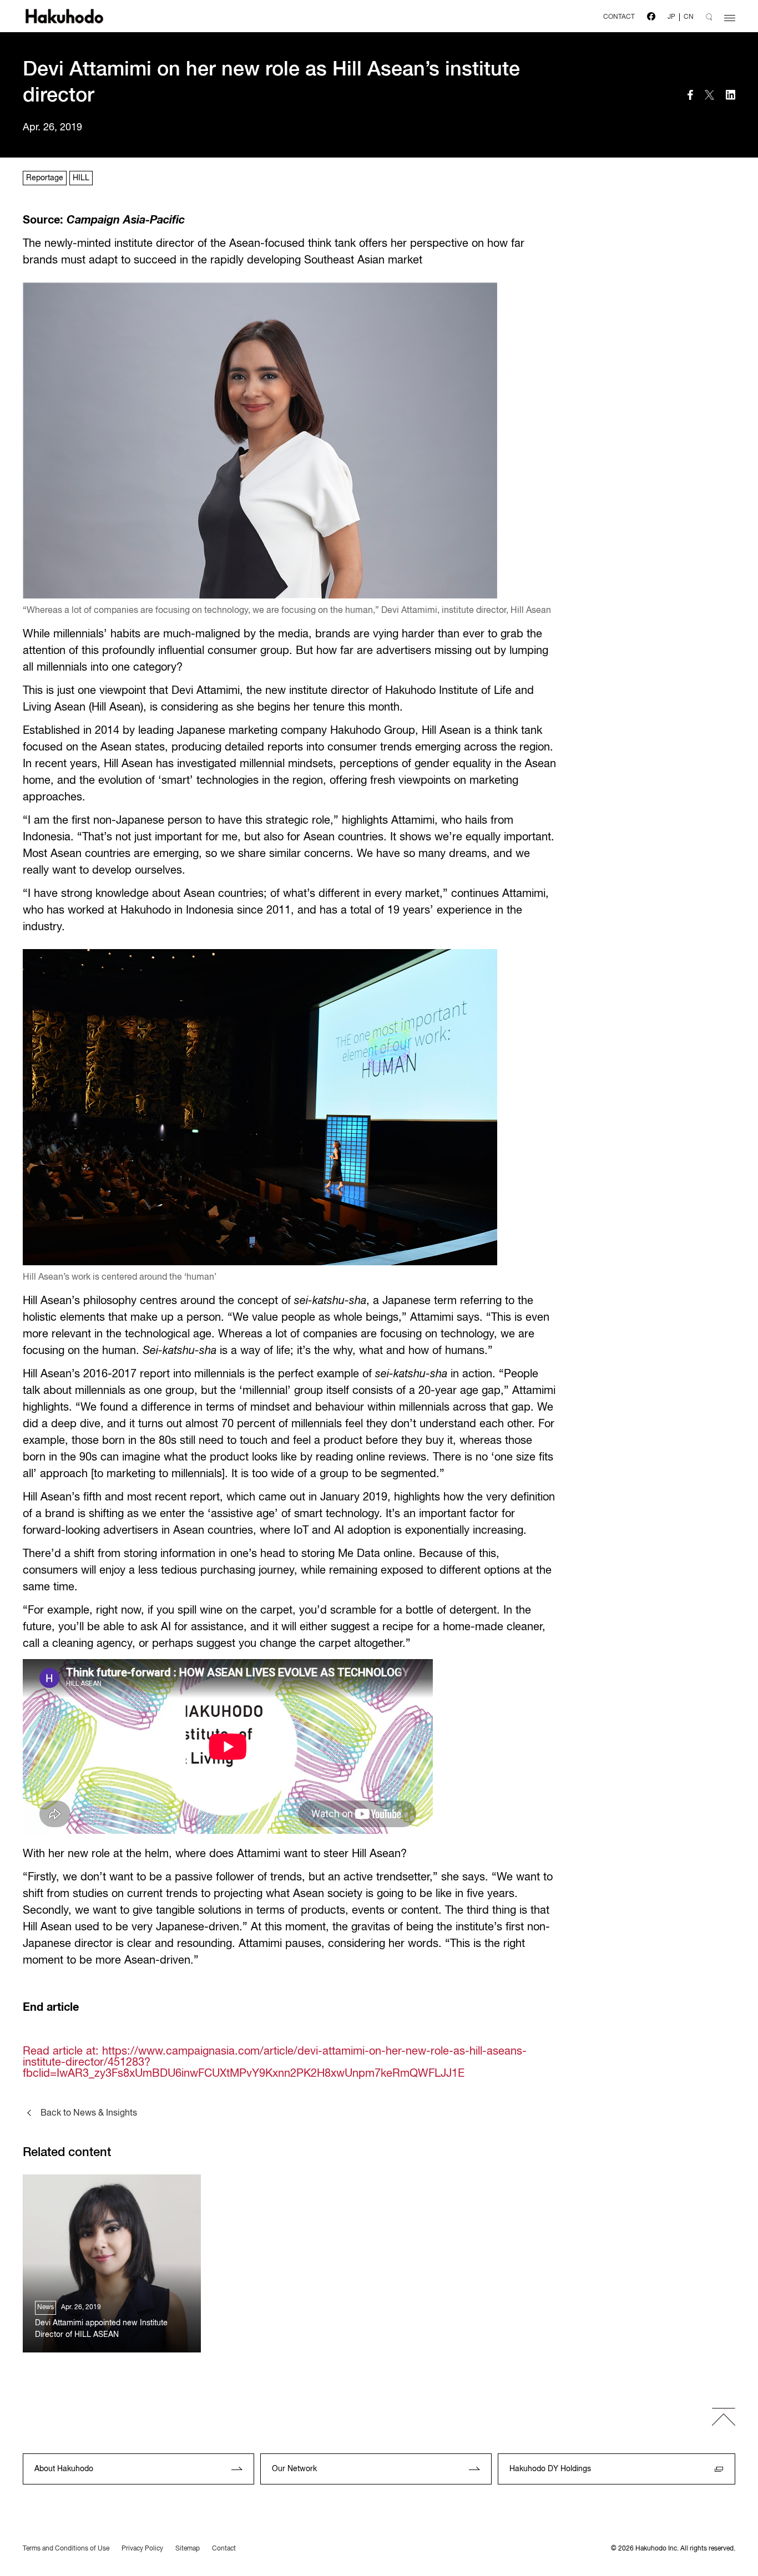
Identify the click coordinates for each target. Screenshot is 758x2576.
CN (689, 17)
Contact (224, 2549)
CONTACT (619, 17)
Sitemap (188, 2549)
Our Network (294, 2469)
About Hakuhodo (64, 2469)
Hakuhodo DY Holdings (550, 2469)
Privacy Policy (142, 2549)
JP (671, 17)
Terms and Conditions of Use (66, 2549)
